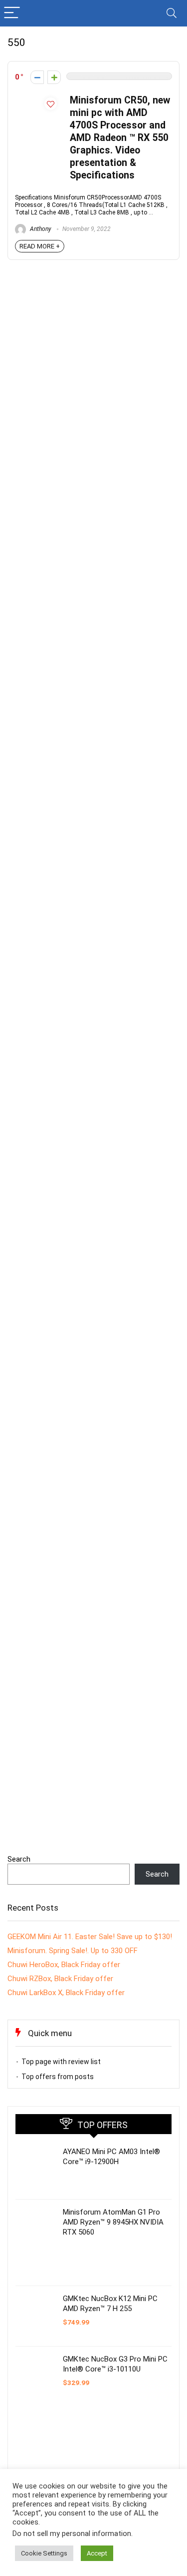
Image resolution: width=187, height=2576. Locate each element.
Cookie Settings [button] (44, 2553)
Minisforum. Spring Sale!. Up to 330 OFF (73, 1951)
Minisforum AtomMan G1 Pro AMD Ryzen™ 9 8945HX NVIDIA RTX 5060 (113, 2222)
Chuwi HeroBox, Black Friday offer (64, 1965)
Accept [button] (97, 2553)
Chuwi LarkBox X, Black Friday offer (66, 1993)
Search (19, 1859)
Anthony (40, 229)
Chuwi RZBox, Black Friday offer (60, 1979)
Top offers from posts (58, 2077)
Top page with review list (61, 2062)
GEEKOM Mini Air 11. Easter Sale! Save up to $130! (90, 1937)
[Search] (172, 13)
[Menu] (12, 13)
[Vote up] (54, 77)
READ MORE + (40, 246)
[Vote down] (37, 77)
